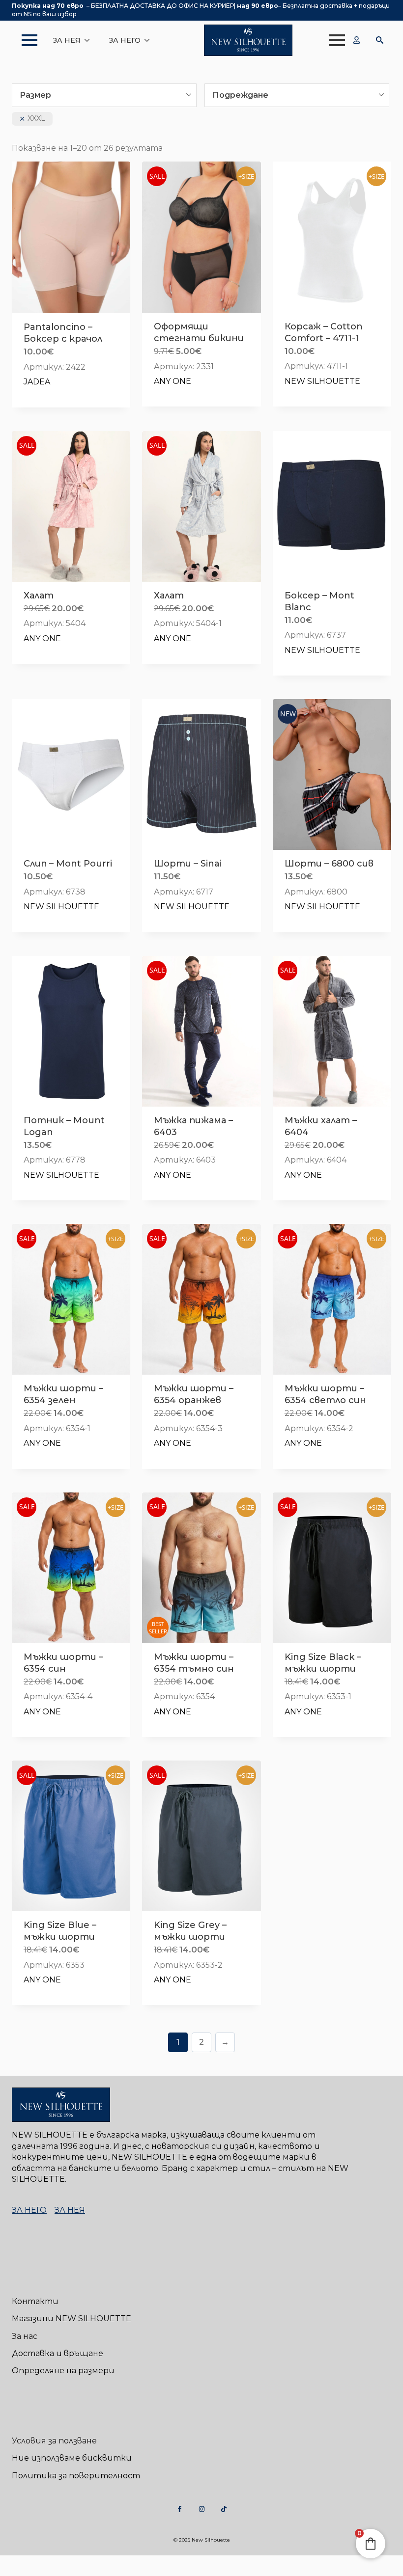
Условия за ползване (54, 2441)
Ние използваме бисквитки (72, 2458)
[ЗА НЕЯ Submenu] (90, 40)
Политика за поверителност (76, 2476)
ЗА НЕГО (125, 40)
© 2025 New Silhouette (202, 2540)
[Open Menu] (25, 40)
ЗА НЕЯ (67, 40)
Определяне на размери (63, 2371)
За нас (25, 2336)
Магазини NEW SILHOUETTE (72, 2318)
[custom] (180, 2509)
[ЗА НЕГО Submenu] (150, 40)
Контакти (35, 2301)
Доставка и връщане (58, 2353)
